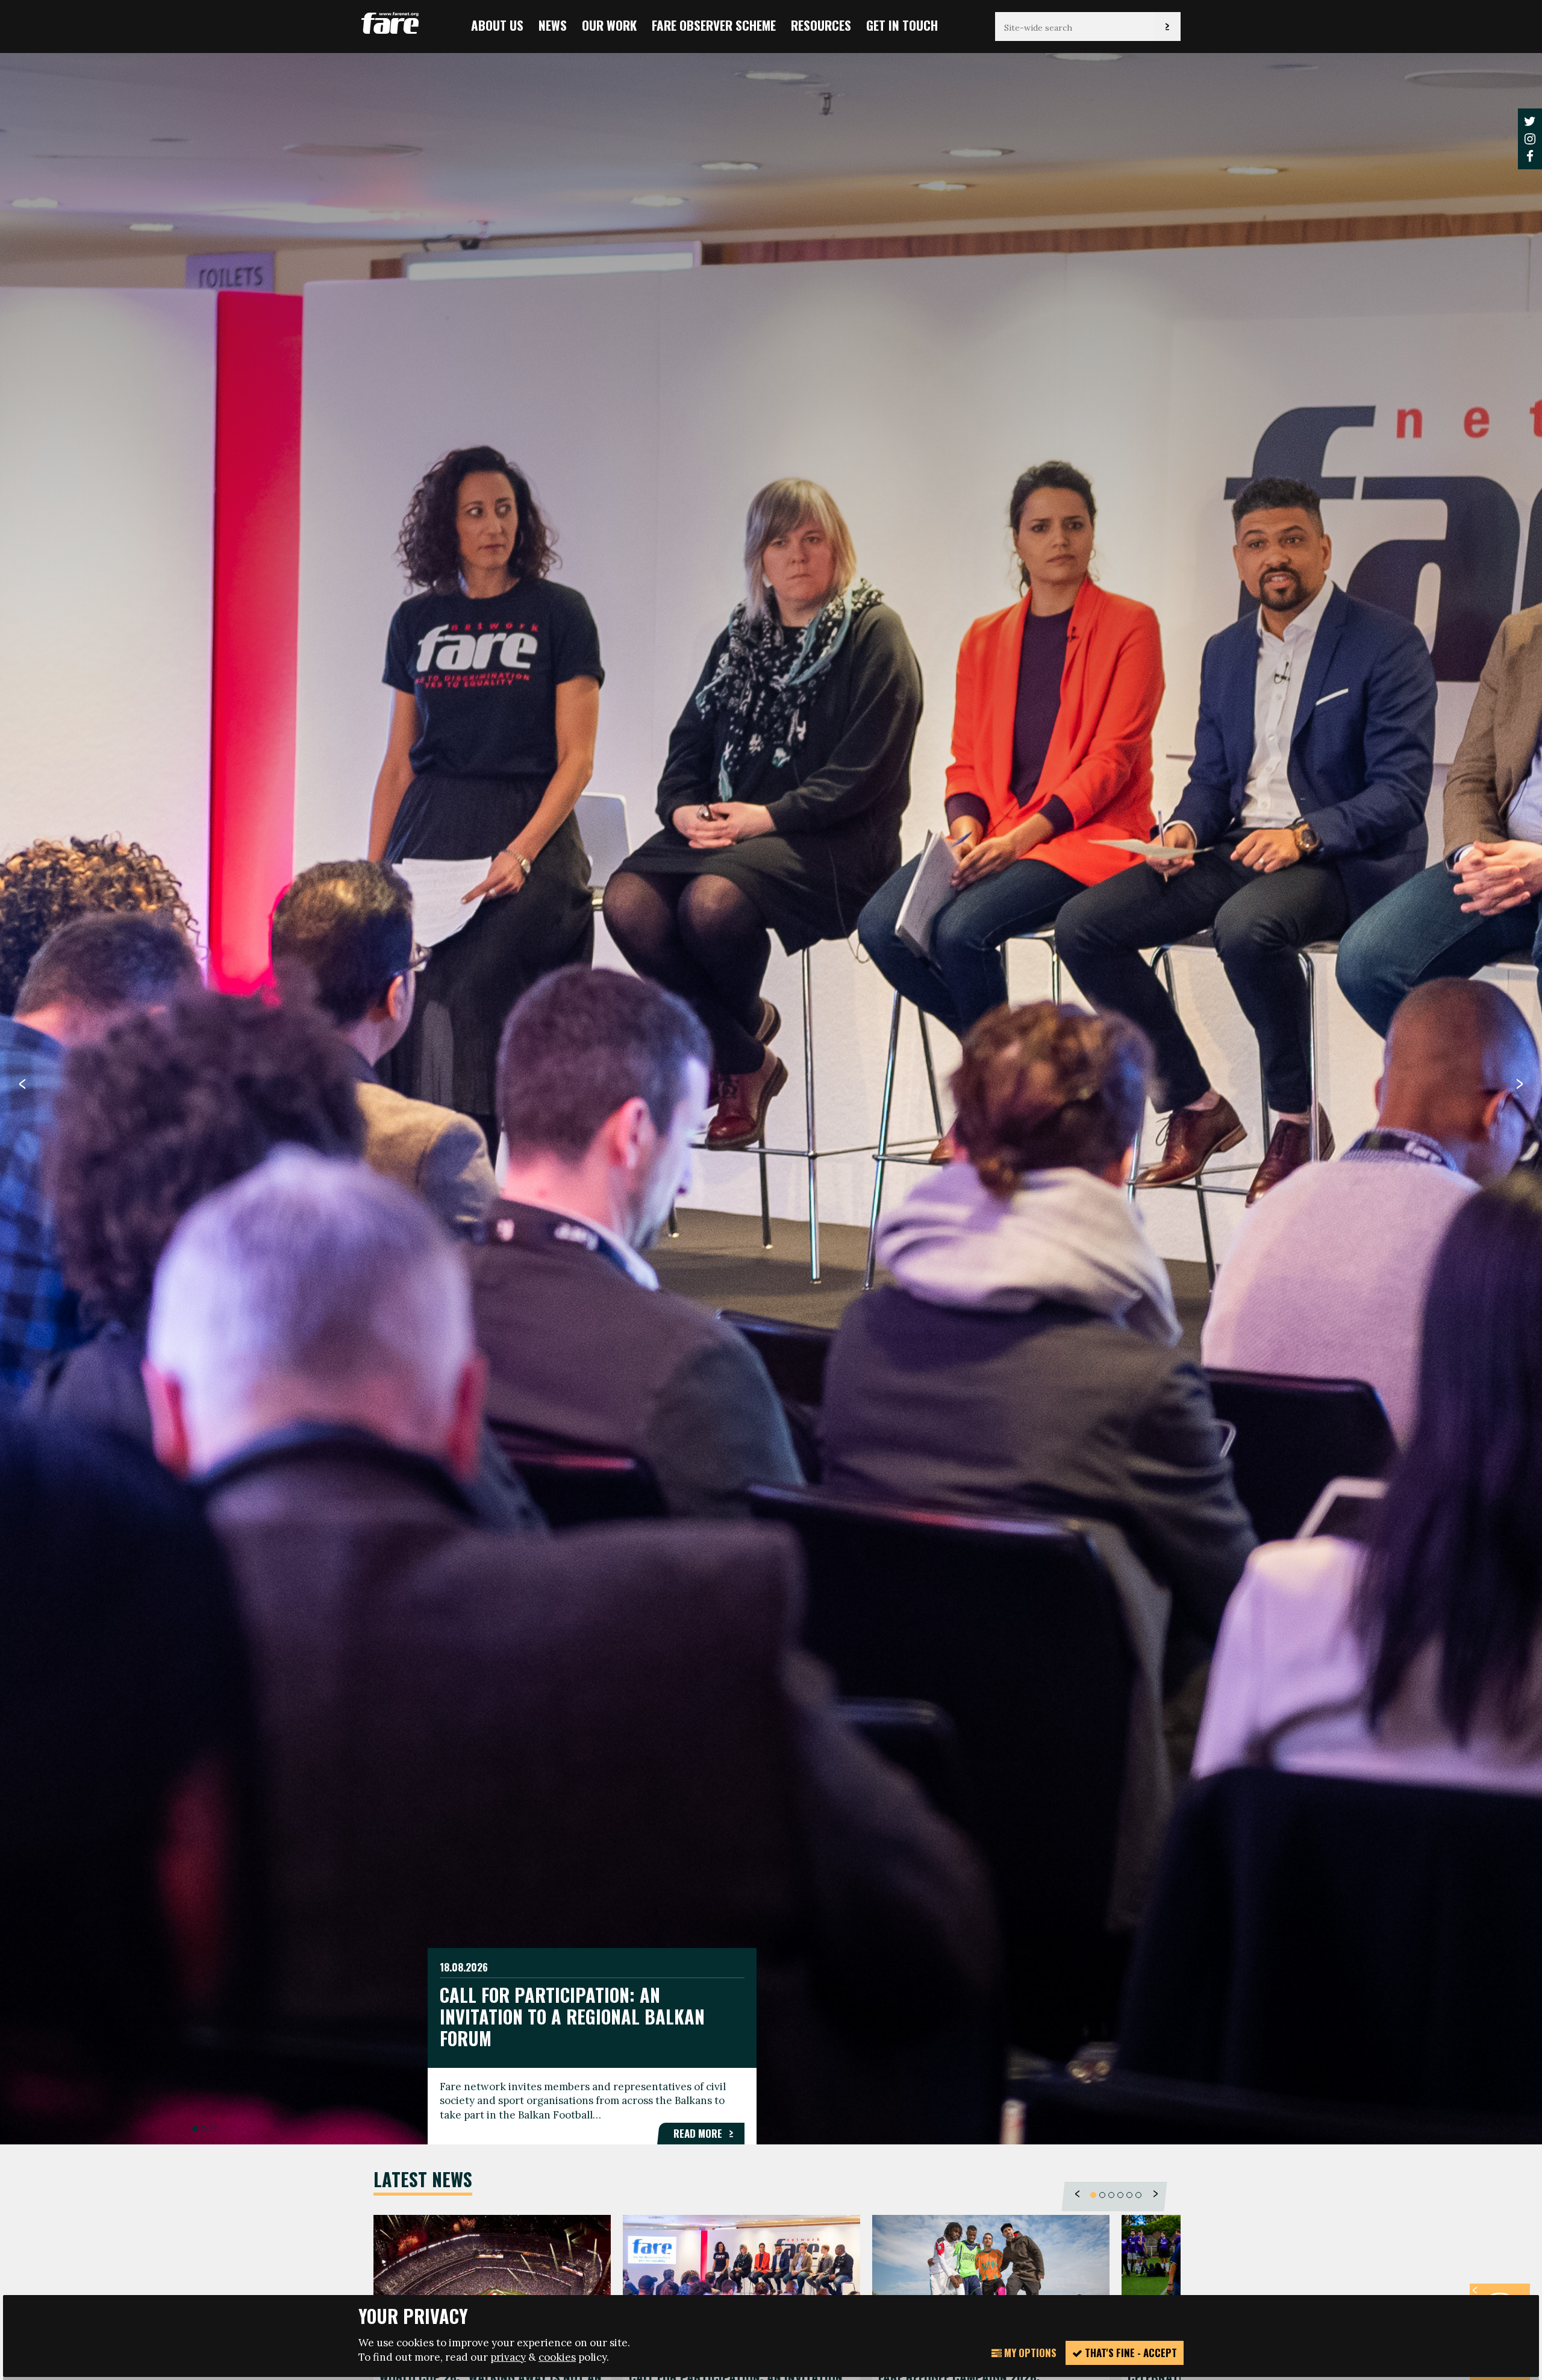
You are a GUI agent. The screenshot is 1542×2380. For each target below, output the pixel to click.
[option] (771, 1098)
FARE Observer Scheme (714, 25)
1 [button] (195, 2129)
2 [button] (204, 2129)
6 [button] (1138, 2195)
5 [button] (1129, 2195)
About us (497, 25)
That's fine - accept (1130, 2353)
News (553, 25)
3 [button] (213, 2129)
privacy (508, 2357)
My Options (1029, 2353)
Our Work (609, 25)
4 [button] (1120, 2195)
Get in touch (902, 25)
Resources (821, 25)
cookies (557, 2357)
